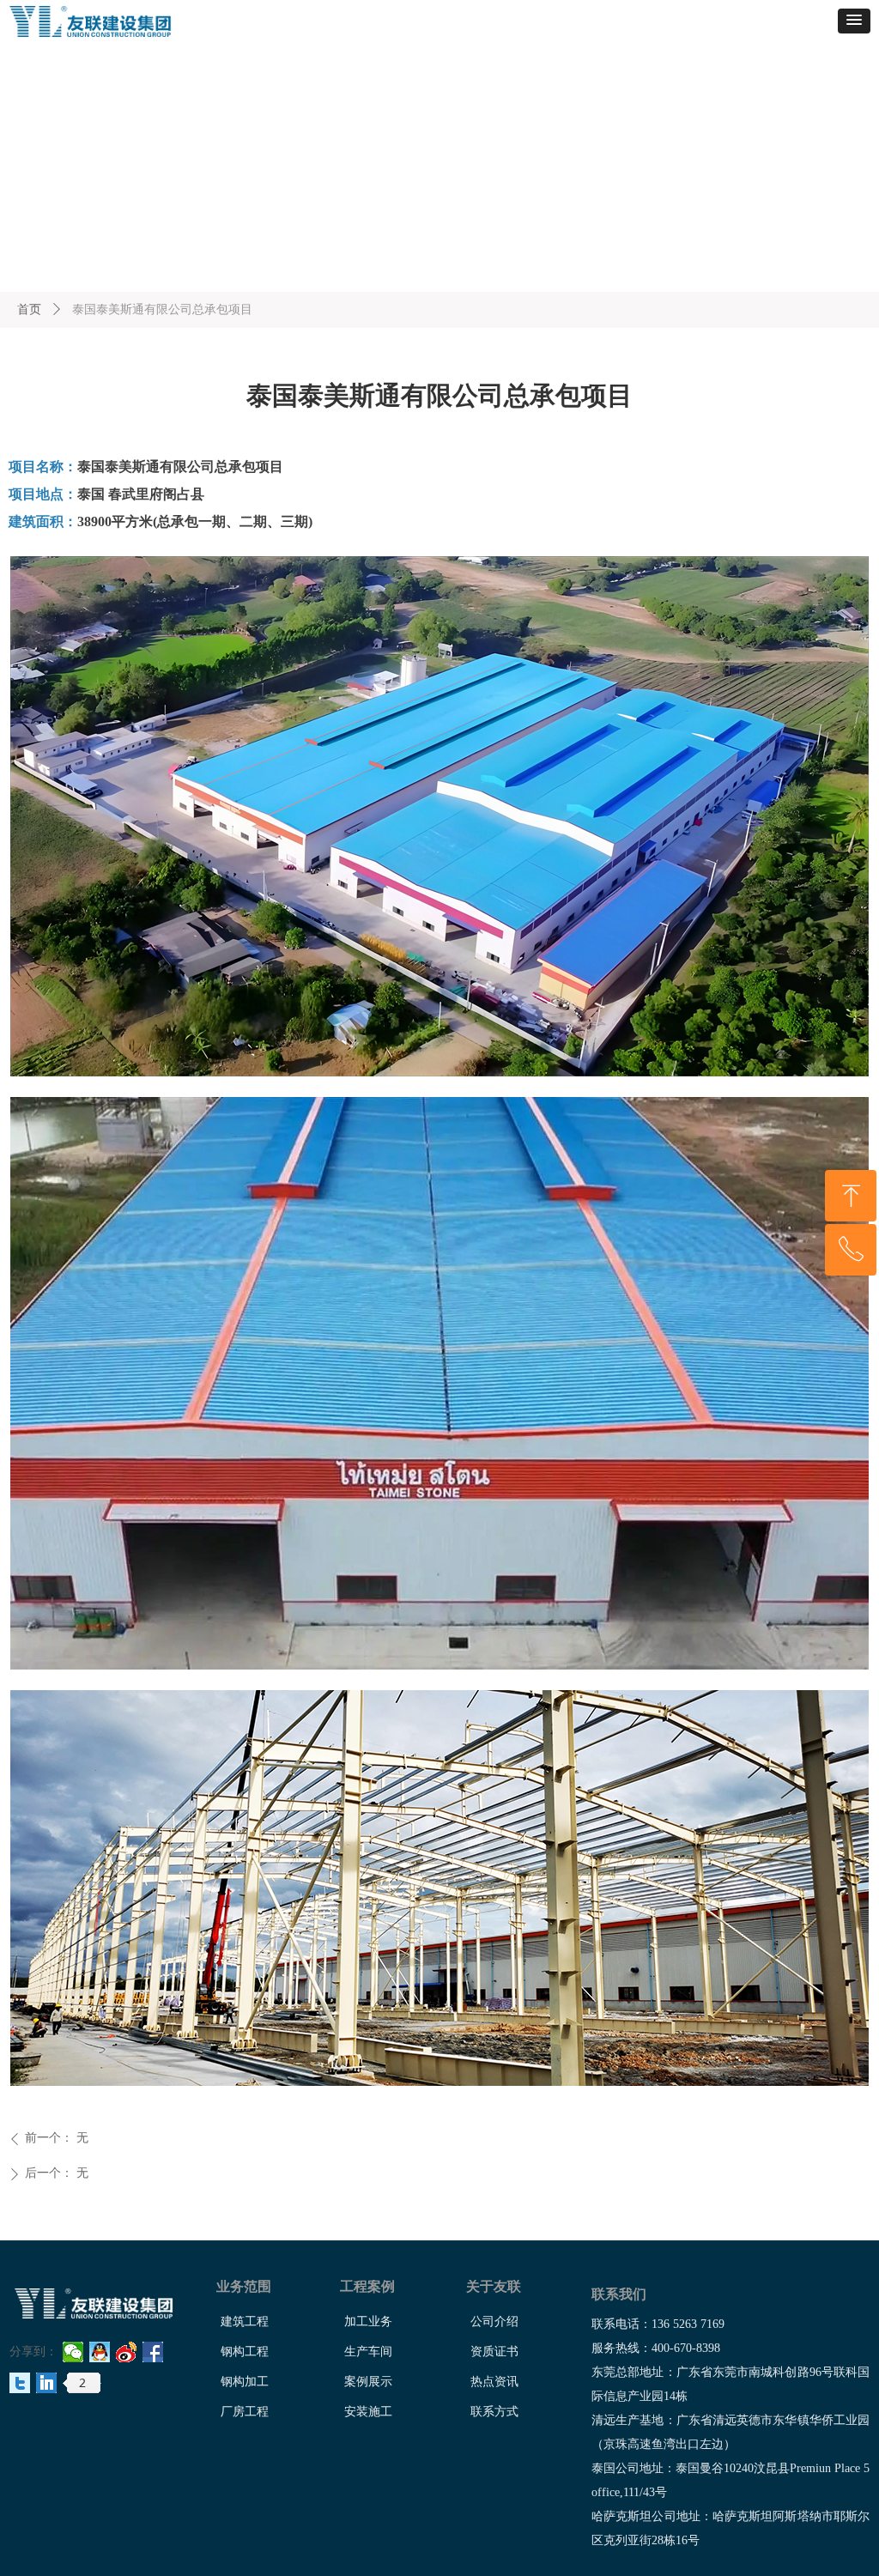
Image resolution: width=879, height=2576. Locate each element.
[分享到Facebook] (153, 2352)
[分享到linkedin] (47, 2383)
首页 (29, 309)
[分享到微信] (73, 2352)
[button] (854, 21)
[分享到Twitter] (20, 2383)
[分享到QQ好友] (100, 2352)
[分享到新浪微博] (127, 2352)
